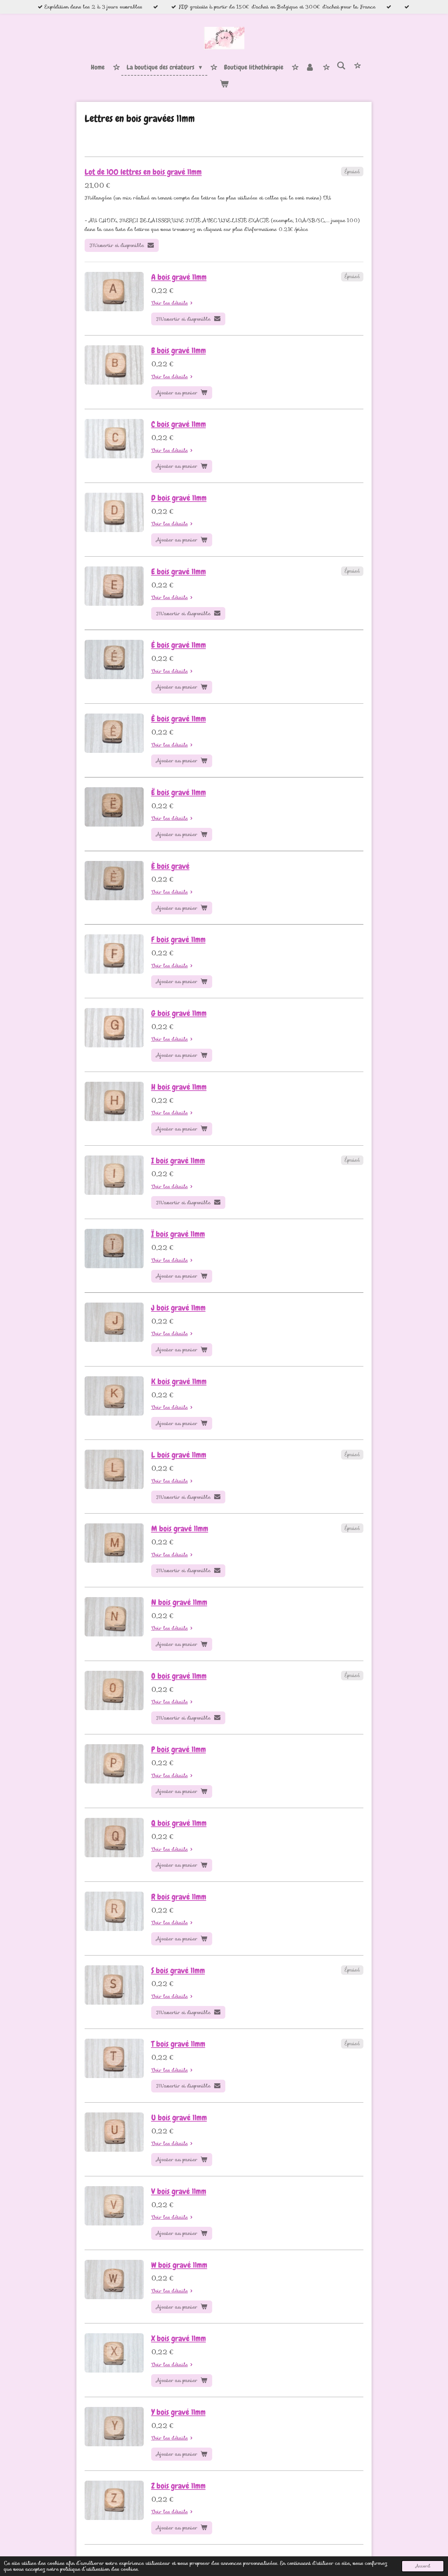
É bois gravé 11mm (179, 645)
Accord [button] (423, 2566)
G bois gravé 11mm (179, 1013)
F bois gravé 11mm (178, 940)
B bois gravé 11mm (179, 351)
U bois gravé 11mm (179, 2118)
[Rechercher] (341, 66)
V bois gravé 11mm (179, 2191)
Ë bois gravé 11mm (179, 792)
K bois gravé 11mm (179, 1382)
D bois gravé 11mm (179, 498)
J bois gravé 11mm (178, 1308)
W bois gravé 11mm (179, 2265)
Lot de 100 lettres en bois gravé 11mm (143, 172)
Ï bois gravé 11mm (178, 1234)
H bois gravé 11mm (179, 1087)
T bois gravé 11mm (178, 2044)
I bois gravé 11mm (178, 1161)
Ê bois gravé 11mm (179, 719)
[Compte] (310, 67)
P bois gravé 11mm (179, 1749)
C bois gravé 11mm (179, 424)
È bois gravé (170, 866)
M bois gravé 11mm (180, 1529)
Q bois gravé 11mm (179, 1823)
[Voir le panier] (224, 84)
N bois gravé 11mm (179, 1602)
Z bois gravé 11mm (178, 2486)
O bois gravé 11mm (179, 1676)
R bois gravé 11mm (179, 1897)
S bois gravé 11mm (178, 1971)
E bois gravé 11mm (179, 572)
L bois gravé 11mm (179, 1455)
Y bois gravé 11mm (178, 2412)
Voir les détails (170, 303)
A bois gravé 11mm (179, 277)
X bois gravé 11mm (179, 2338)
